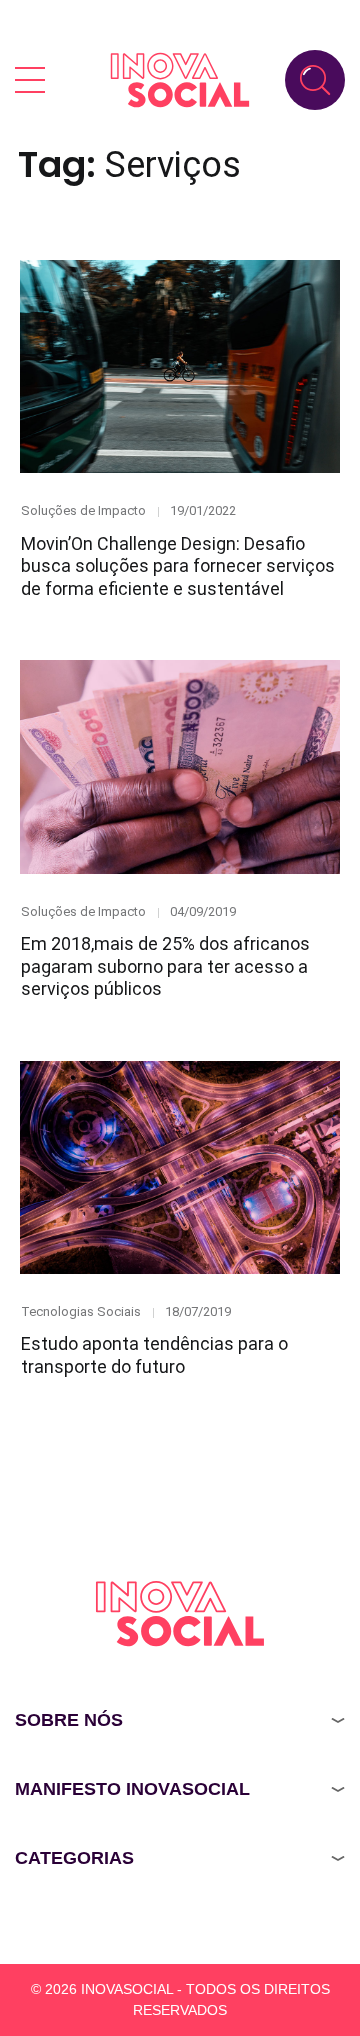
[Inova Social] (180, 79)
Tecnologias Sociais (81, 1311)
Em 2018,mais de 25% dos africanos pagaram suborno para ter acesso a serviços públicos (165, 966)
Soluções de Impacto (83, 510)
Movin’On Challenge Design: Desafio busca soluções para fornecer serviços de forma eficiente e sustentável (178, 566)
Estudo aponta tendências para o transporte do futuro (154, 1355)
